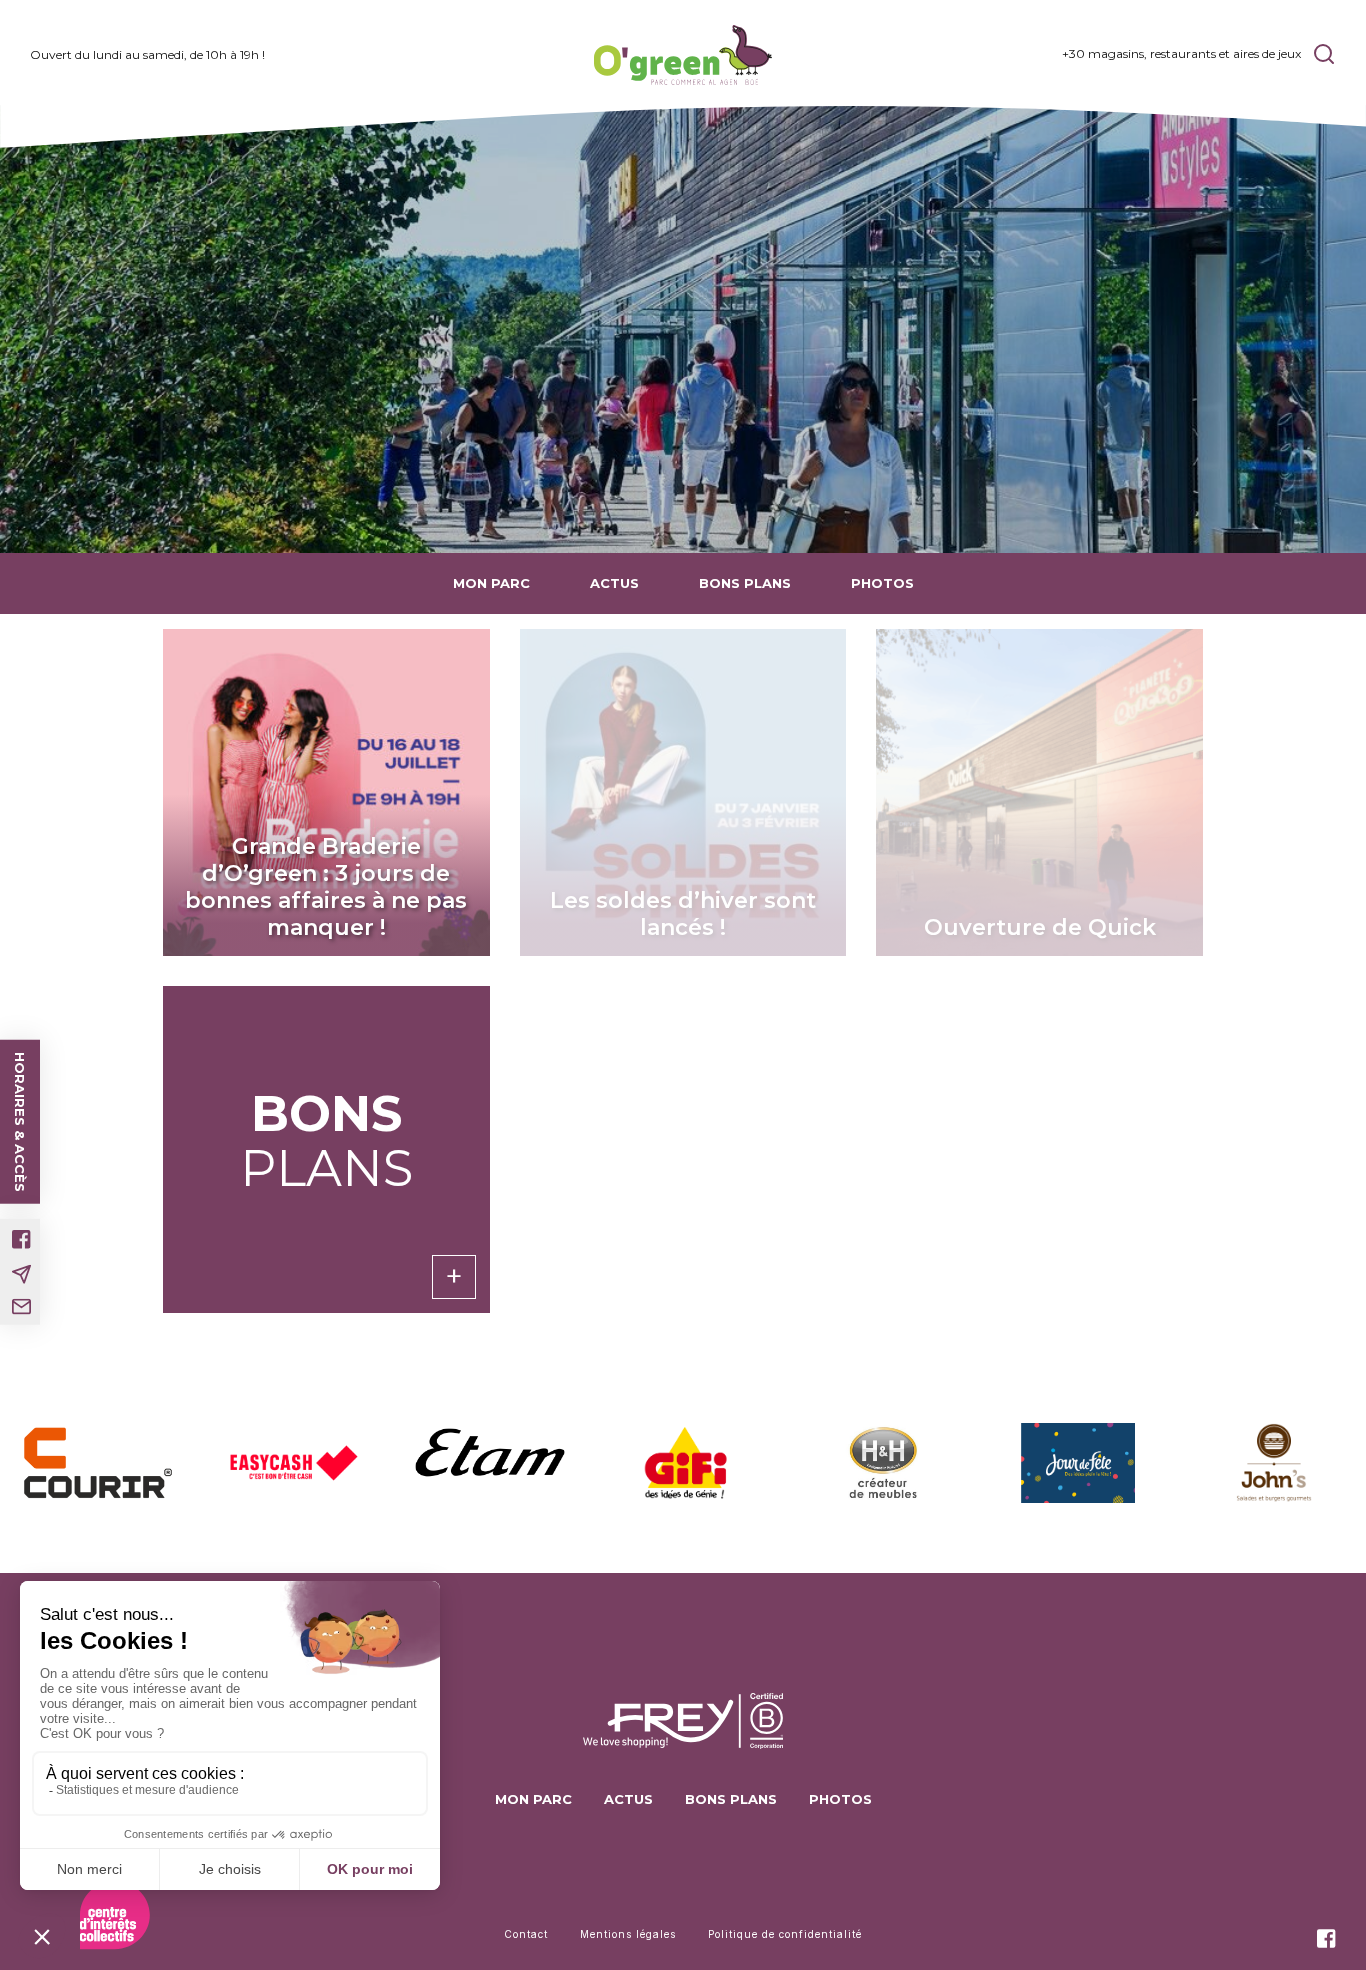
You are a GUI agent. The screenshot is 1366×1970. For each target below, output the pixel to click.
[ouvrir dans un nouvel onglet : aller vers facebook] (21, 1239)
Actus (614, 583)
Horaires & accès (20, 1122)
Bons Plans (745, 583)
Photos (882, 583)
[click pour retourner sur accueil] (98, 1462)
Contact (526, 1934)
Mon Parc (491, 583)
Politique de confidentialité (785, 1934)
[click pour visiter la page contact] (21, 1307)
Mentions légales (628, 1934)
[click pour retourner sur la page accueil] (682, 55)
